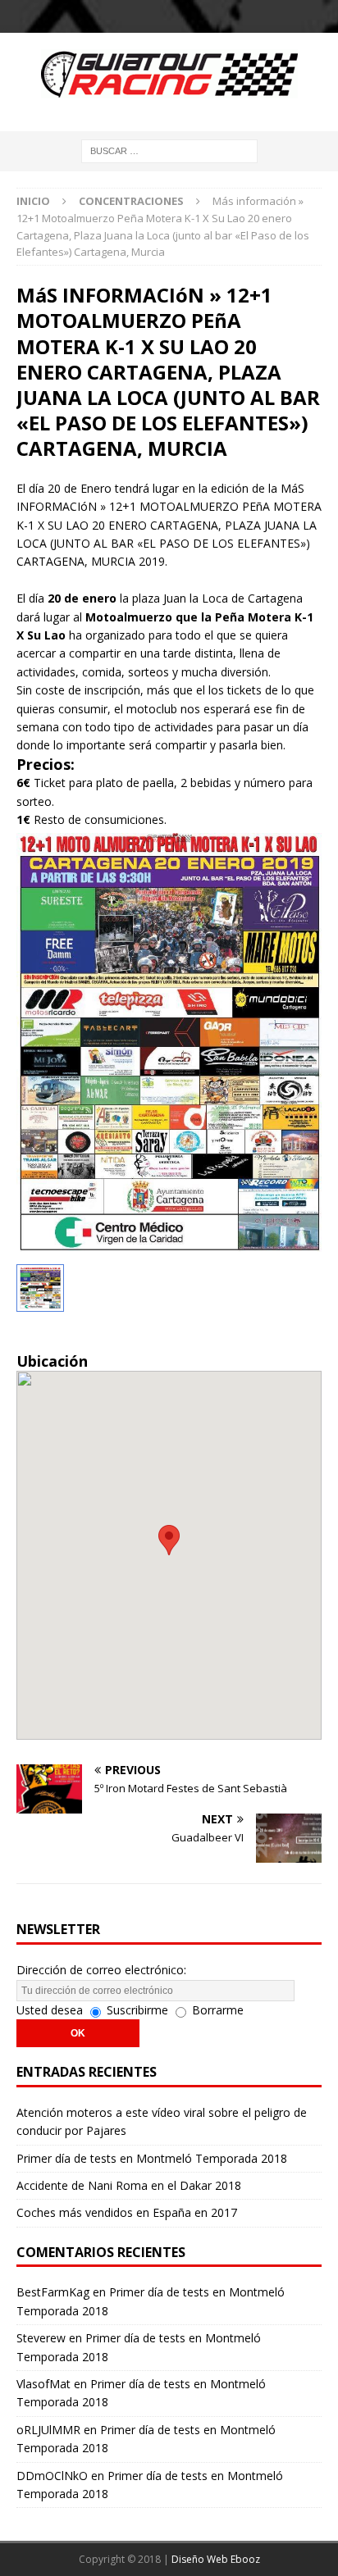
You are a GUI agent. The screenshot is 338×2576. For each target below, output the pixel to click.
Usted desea (50, 2010)
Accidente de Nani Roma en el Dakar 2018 (129, 2185)
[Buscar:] (169, 150)
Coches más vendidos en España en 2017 (127, 2212)
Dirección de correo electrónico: (101, 1970)
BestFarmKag (53, 2292)
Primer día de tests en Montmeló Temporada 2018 (152, 2158)
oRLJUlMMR (48, 2430)
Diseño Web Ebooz (216, 2559)
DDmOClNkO (52, 2476)
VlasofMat (43, 2384)
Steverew (41, 2338)
